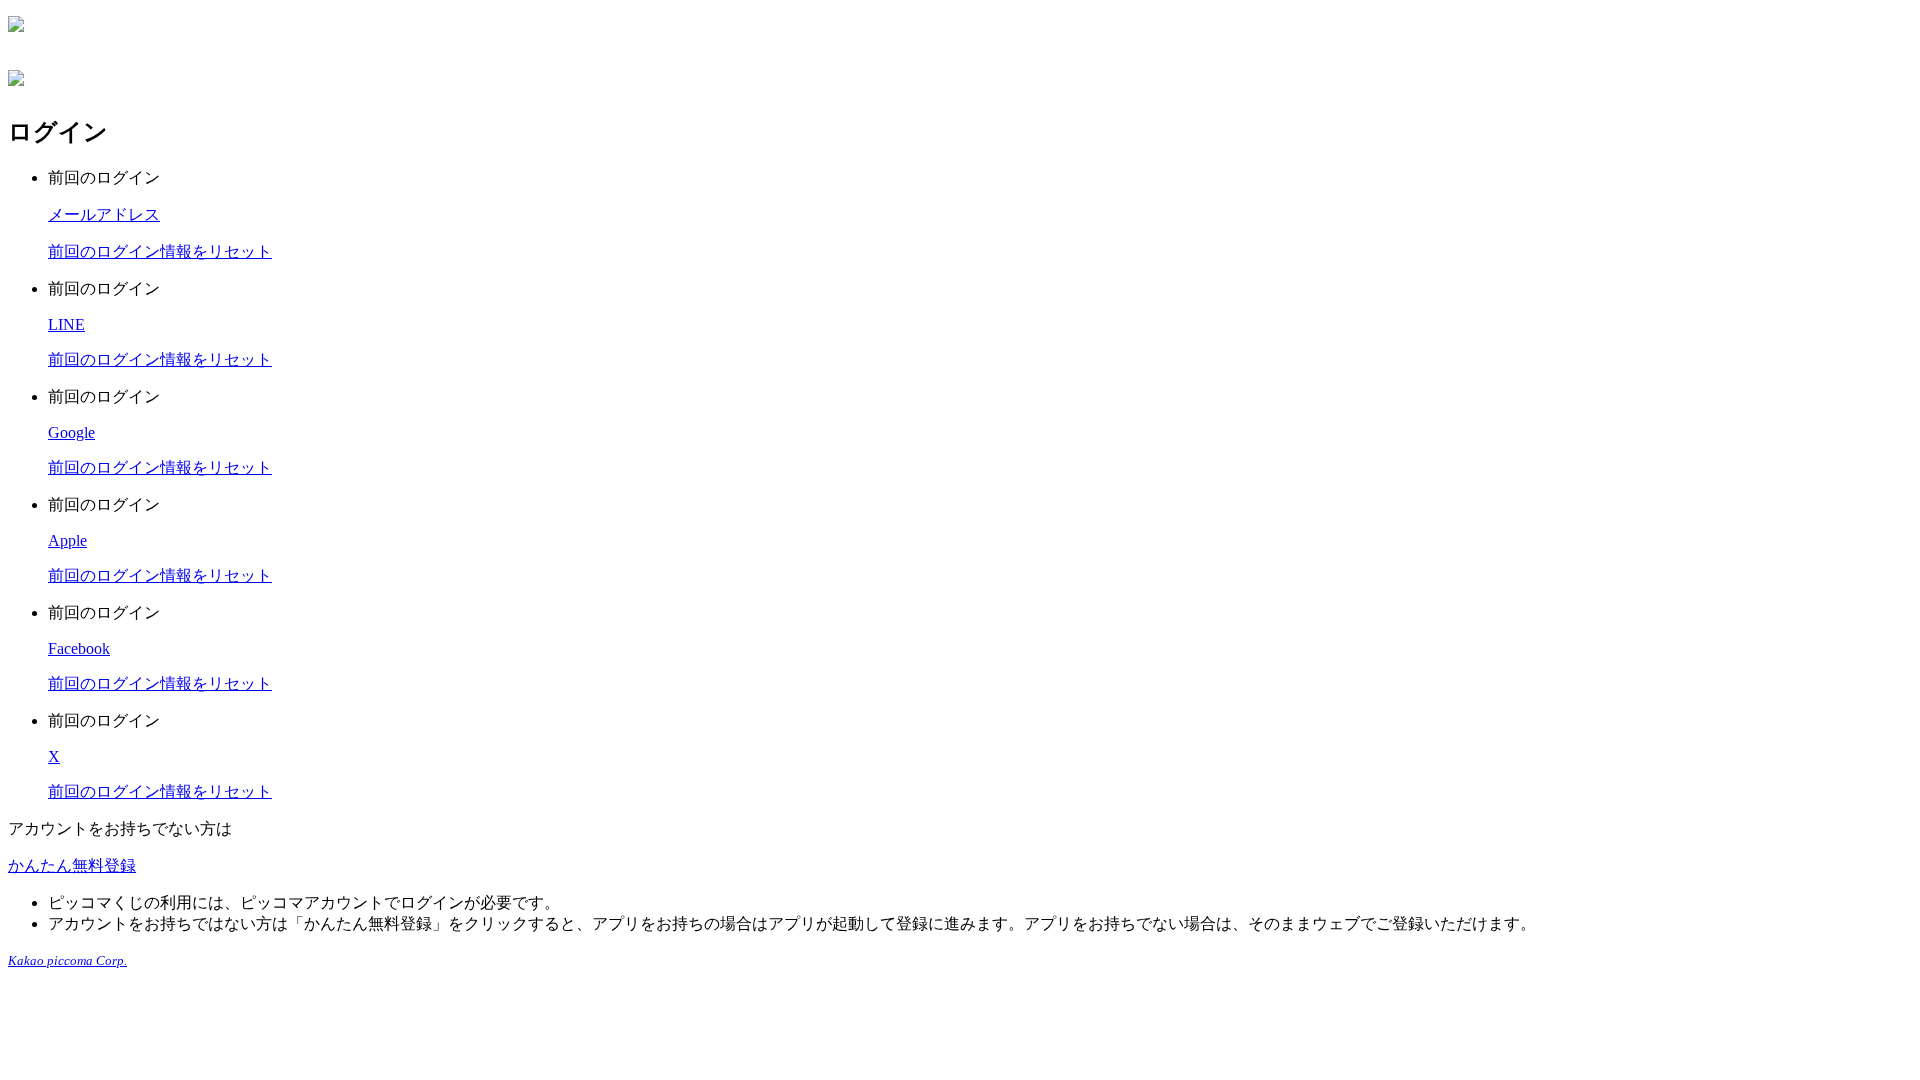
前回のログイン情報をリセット (160, 251)
